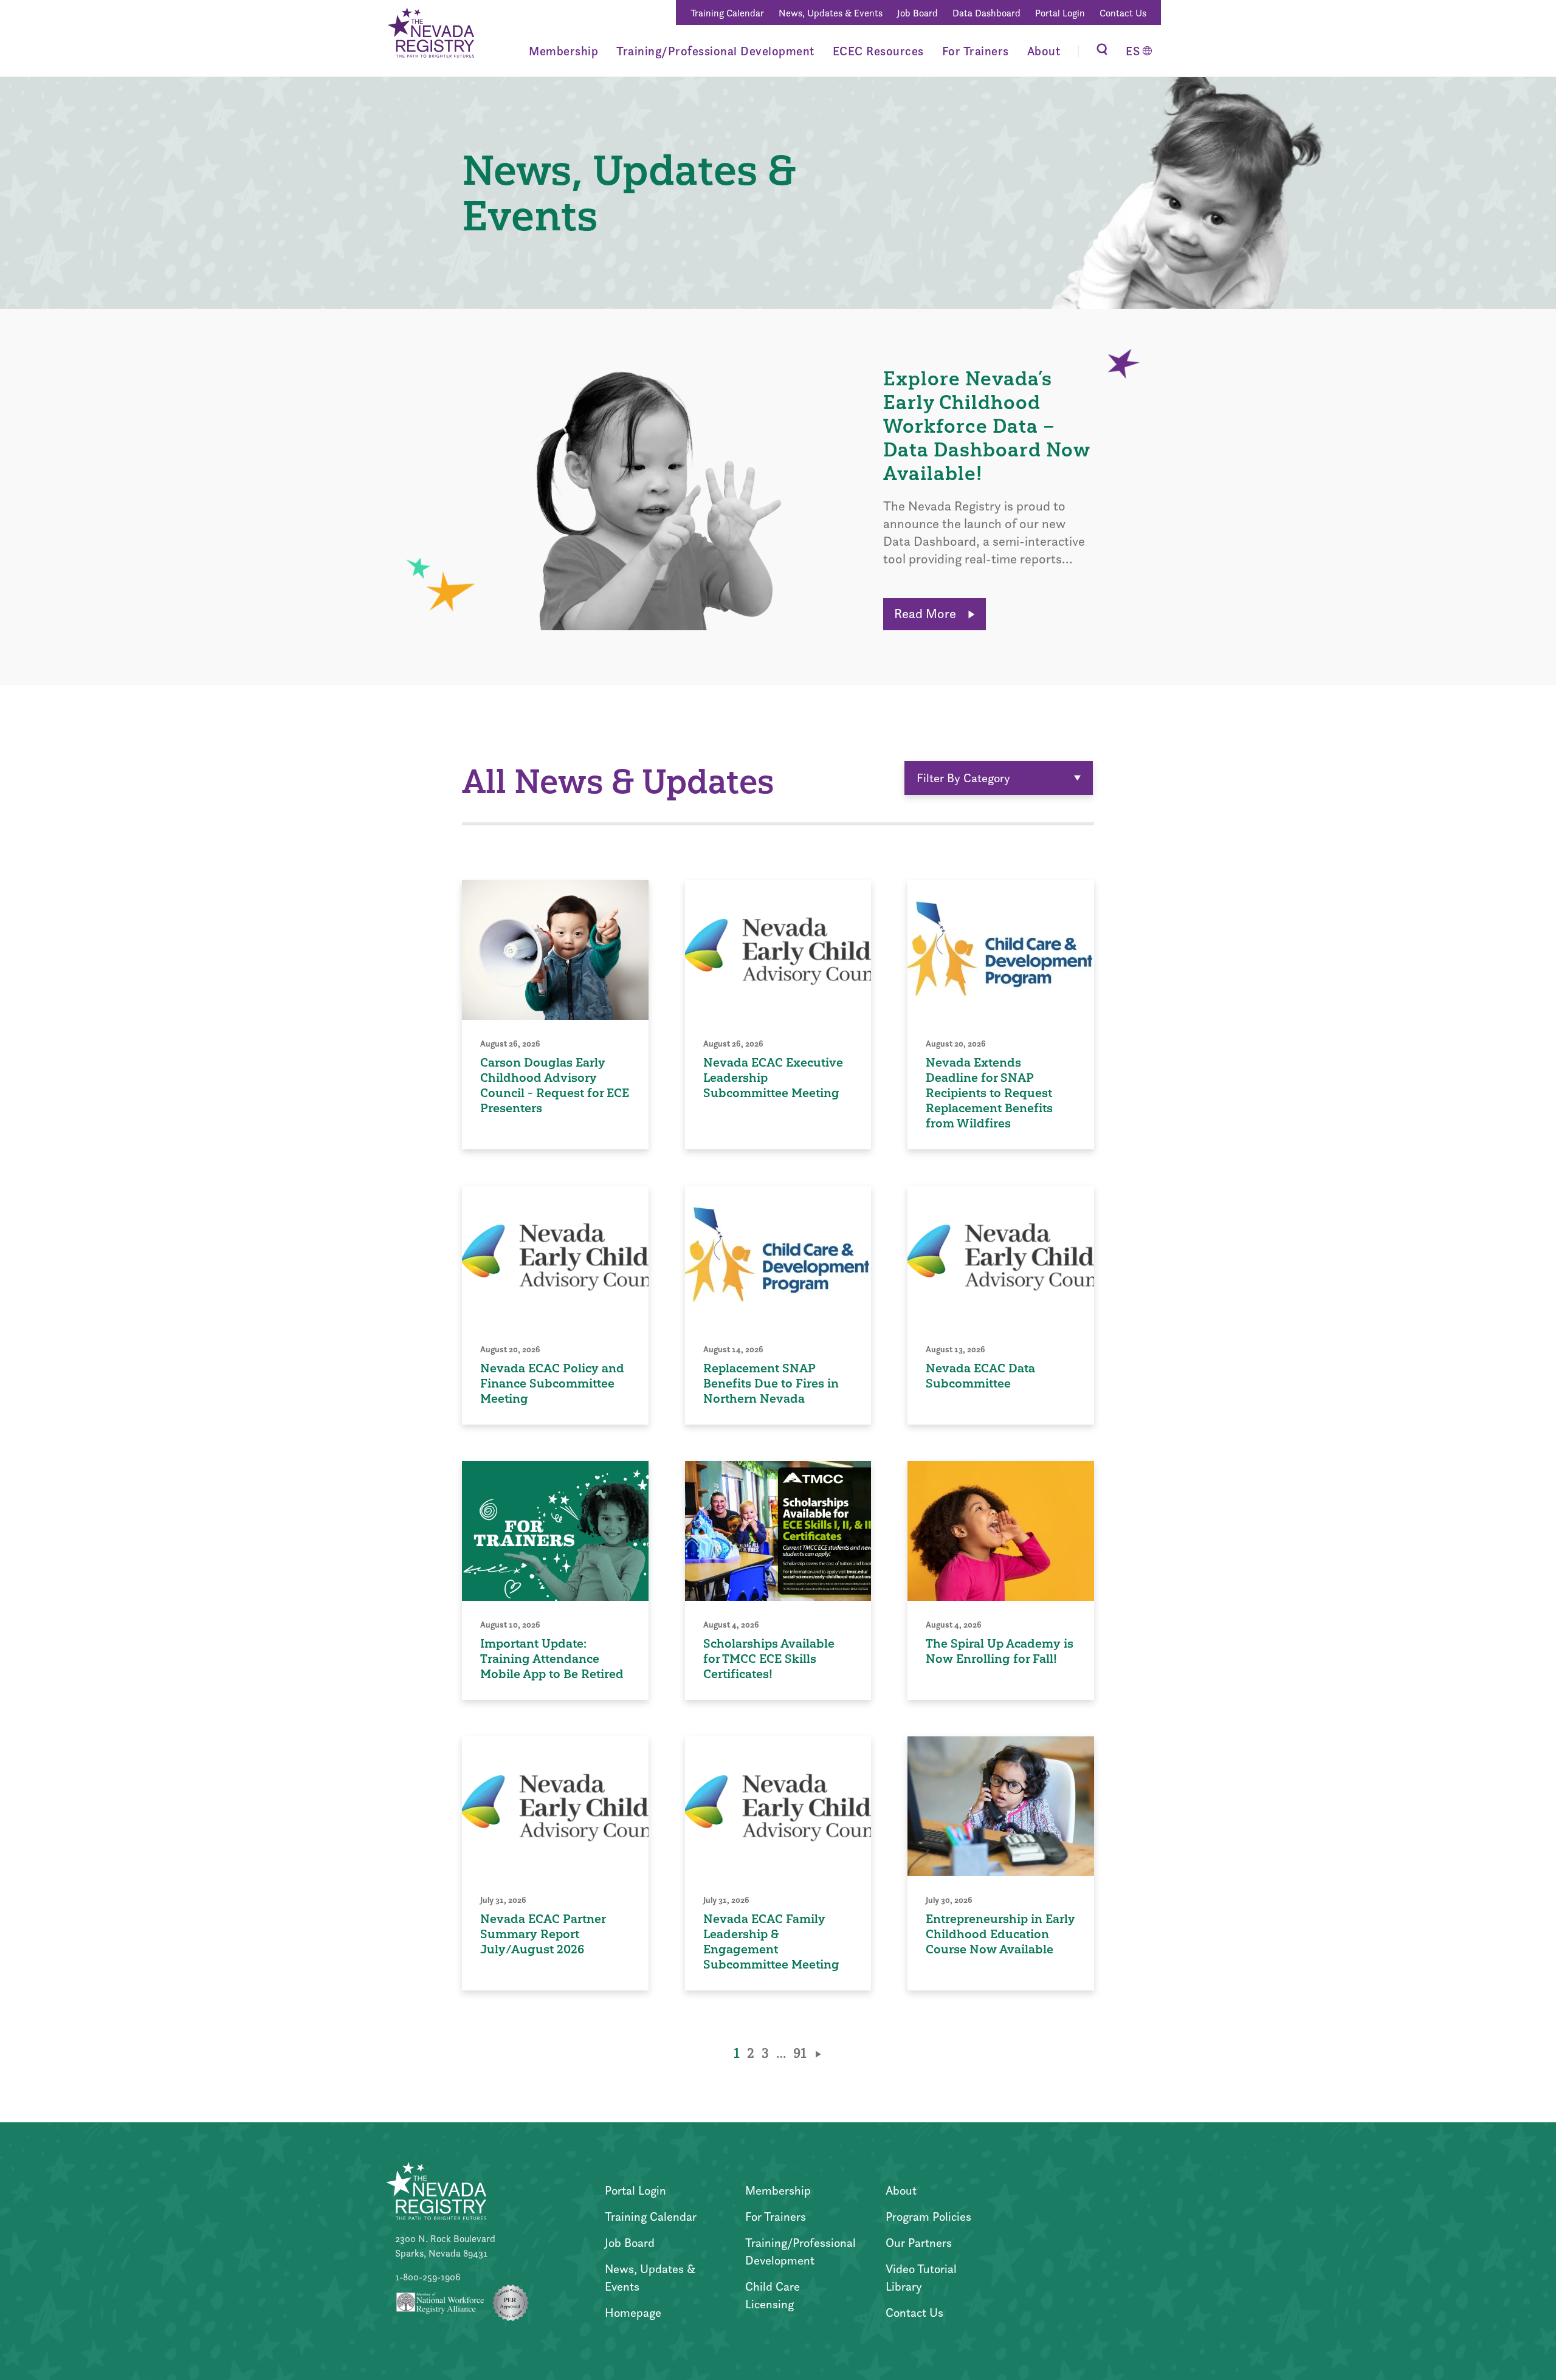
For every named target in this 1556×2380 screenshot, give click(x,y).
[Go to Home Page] (430, 35)
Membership (563, 51)
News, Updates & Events (831, 13)
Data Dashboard (986, 13)
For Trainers (976, 51)
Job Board (917, 13)
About (1044, 51)
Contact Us (1123, 13)
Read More (927, 614)
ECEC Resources (878, 51)
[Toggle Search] (1102, 51)
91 (800, 2053)
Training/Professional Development (715, 51)
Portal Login (1060, 13)
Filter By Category (963, 778)
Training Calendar (727, 13)
